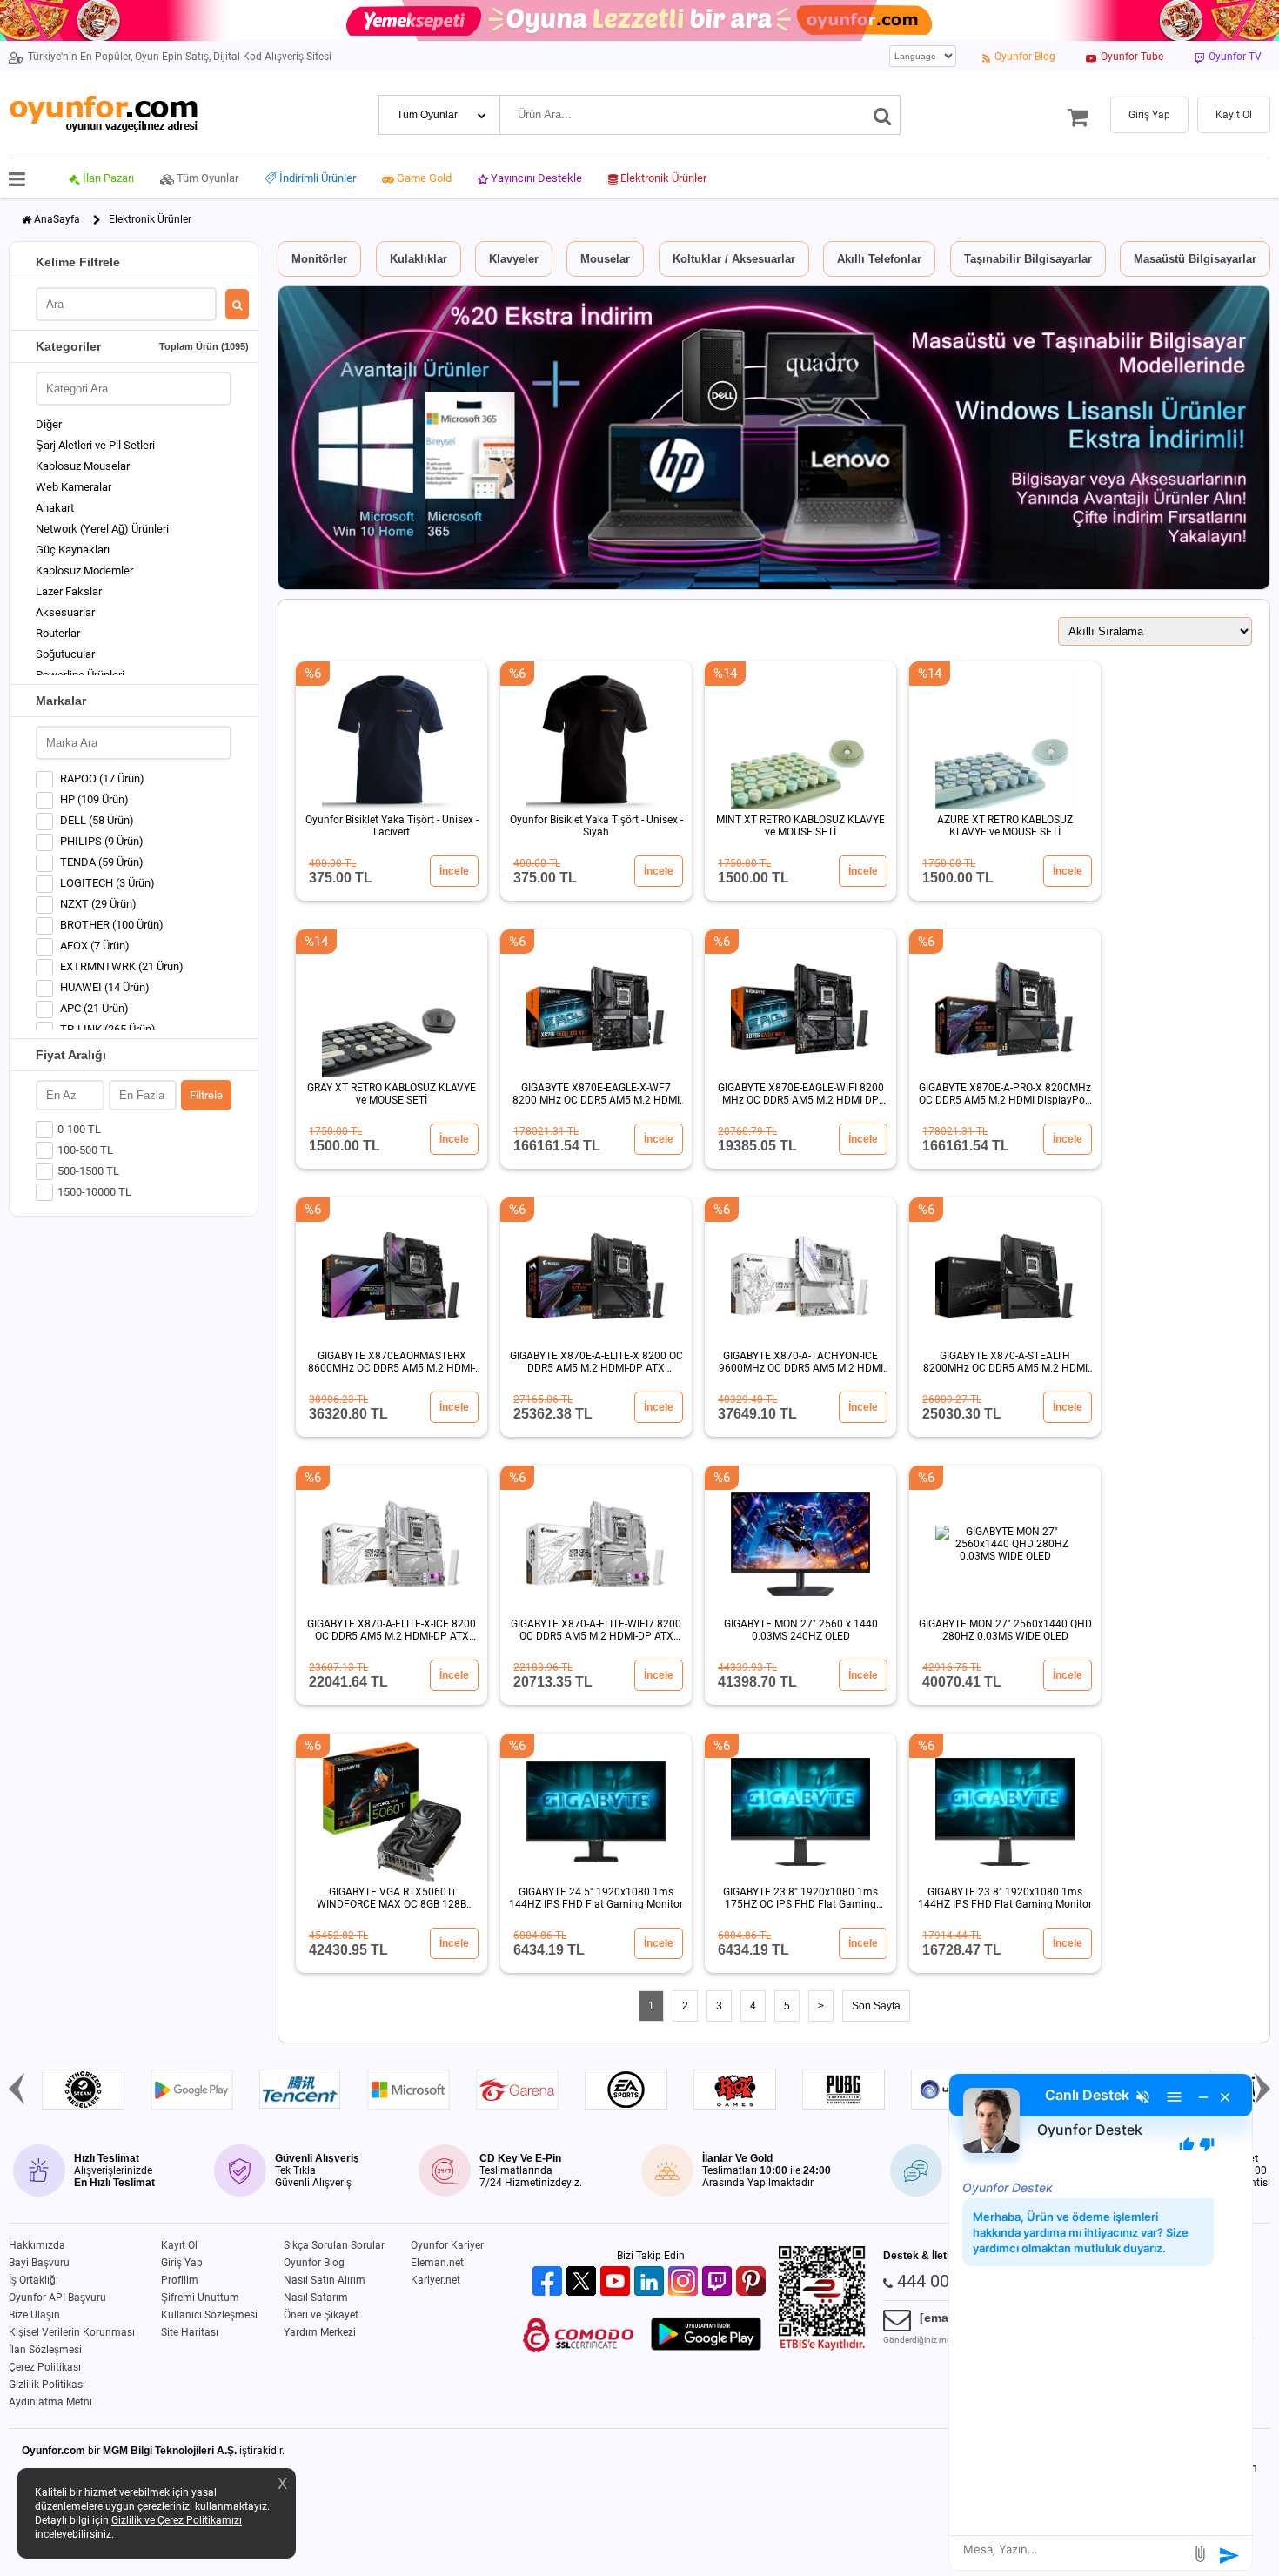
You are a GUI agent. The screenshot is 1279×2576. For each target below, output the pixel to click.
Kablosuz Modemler (84, 570)
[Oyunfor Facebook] (549, 2282)
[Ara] (883, 115)
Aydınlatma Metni (50, 2402)
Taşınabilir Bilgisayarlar (1028, 259)
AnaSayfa (57, 219)
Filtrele (206, 1095)
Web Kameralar (74, 487)
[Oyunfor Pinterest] (753, 2282)
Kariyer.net (435, 2280)
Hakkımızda (37, 2245)
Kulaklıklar (419, 259)
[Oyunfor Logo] (103, 114)
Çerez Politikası (45, 2367)
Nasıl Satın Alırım (325, 2280)
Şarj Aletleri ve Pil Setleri (95, 445)
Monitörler (319, 259)
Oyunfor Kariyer (447, 2245)
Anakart (55, 508)
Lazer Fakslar (69, 591)
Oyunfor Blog (314, 2263)
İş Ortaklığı (33, 2280)
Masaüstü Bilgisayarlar (1195, 259)
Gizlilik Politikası (47, 2385)
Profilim (180, 2280)
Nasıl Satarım (316, 2298)
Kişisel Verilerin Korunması (72, 2332)
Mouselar (605, 259)
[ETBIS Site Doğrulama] (822, 2347)
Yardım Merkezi (320, 2332)
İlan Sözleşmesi (45, 2350)
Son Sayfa (876, 2006)
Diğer (49, 424)
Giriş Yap (182, 2263)
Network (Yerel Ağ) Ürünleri (102, 529)
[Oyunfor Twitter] (583, 2282)
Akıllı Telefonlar (879, 259)
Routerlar (58, 633)
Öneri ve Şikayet (321, 2315)
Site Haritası (190, 2332)
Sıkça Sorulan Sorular (334, 2245)
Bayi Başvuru (39, 2263)
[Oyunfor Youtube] (617, 2282)
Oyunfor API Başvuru (57, 2298)
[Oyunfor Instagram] (685, 2282)
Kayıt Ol (179, 2245)
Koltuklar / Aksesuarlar (734, 259)
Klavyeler (514, 259)
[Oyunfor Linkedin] (651, 2282)
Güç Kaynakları (73, 550)
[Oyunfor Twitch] (719, 2282)
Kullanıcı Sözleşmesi (209, 2315)
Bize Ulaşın (34, 2315)
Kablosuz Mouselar (83, 466)
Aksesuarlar (65, 612)
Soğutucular (65, 654)
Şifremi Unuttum (200, 2298)
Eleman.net (437, 2263)
